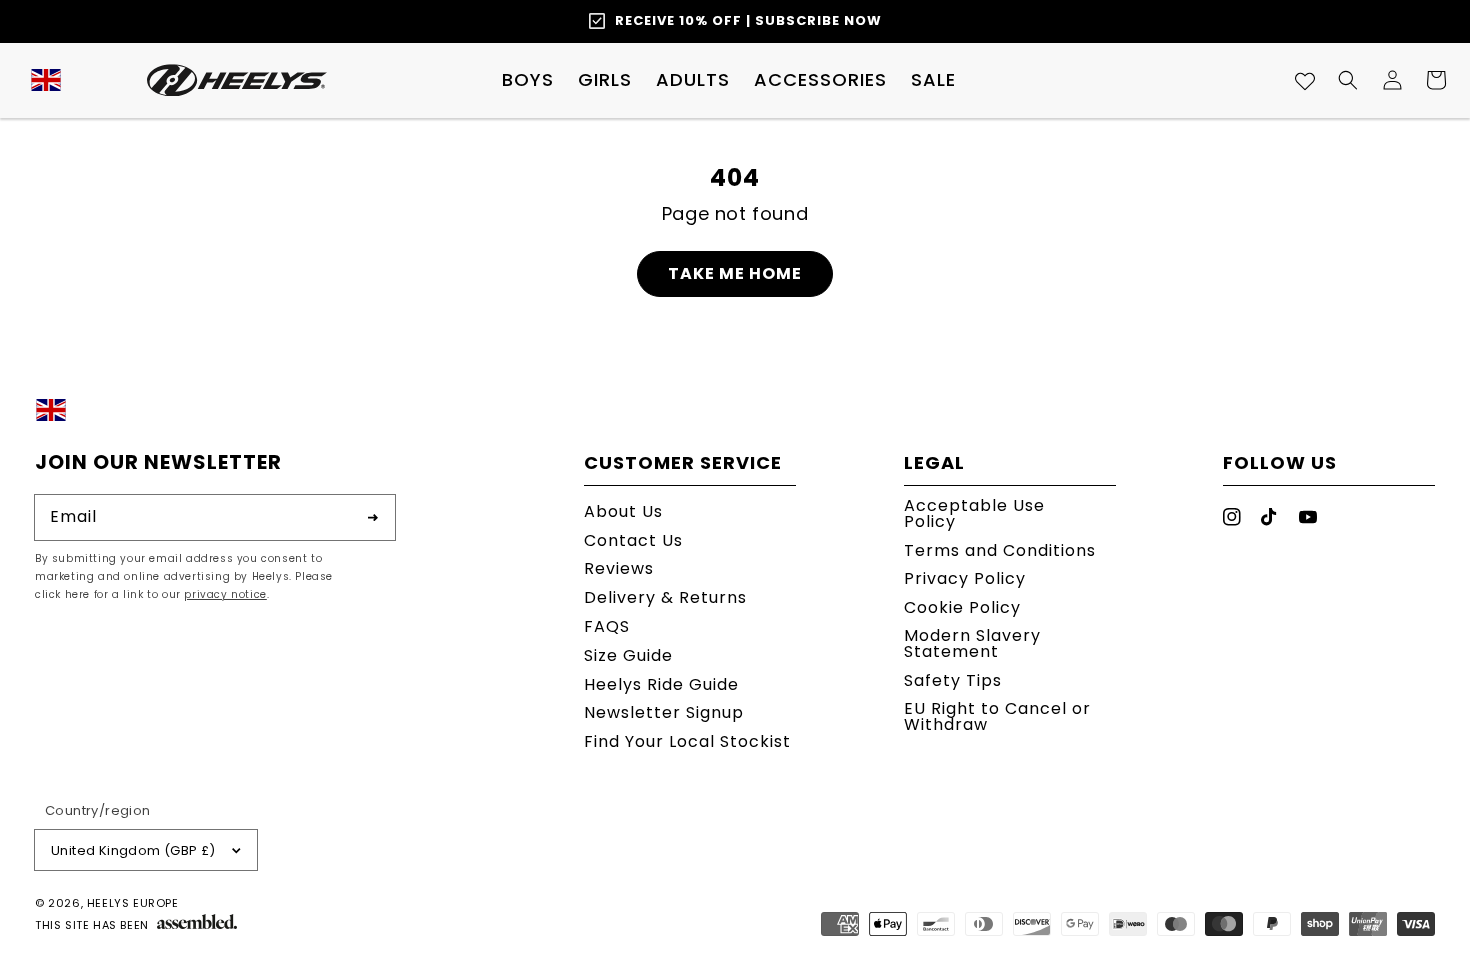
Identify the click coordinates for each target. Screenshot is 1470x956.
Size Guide (628, 655)
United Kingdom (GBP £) (133, 850)
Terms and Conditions (1000, 550)
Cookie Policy (962, 607)
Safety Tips (953, 680)
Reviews (619, 568)
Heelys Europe (133, 903)
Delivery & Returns (665, 597)
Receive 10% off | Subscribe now (748, 20)
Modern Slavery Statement (972, 643)
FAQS (607, 626)
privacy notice (225, 594)
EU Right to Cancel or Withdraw (997, 716)
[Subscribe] (373, 517)
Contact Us (633, 540)
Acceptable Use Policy (974, 515)
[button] (528, 80)
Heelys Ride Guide (661, 684)
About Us (623, 513)
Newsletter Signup (664, 712)
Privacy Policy (965, 578)
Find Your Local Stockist (687, 741)
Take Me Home (735, 273)
